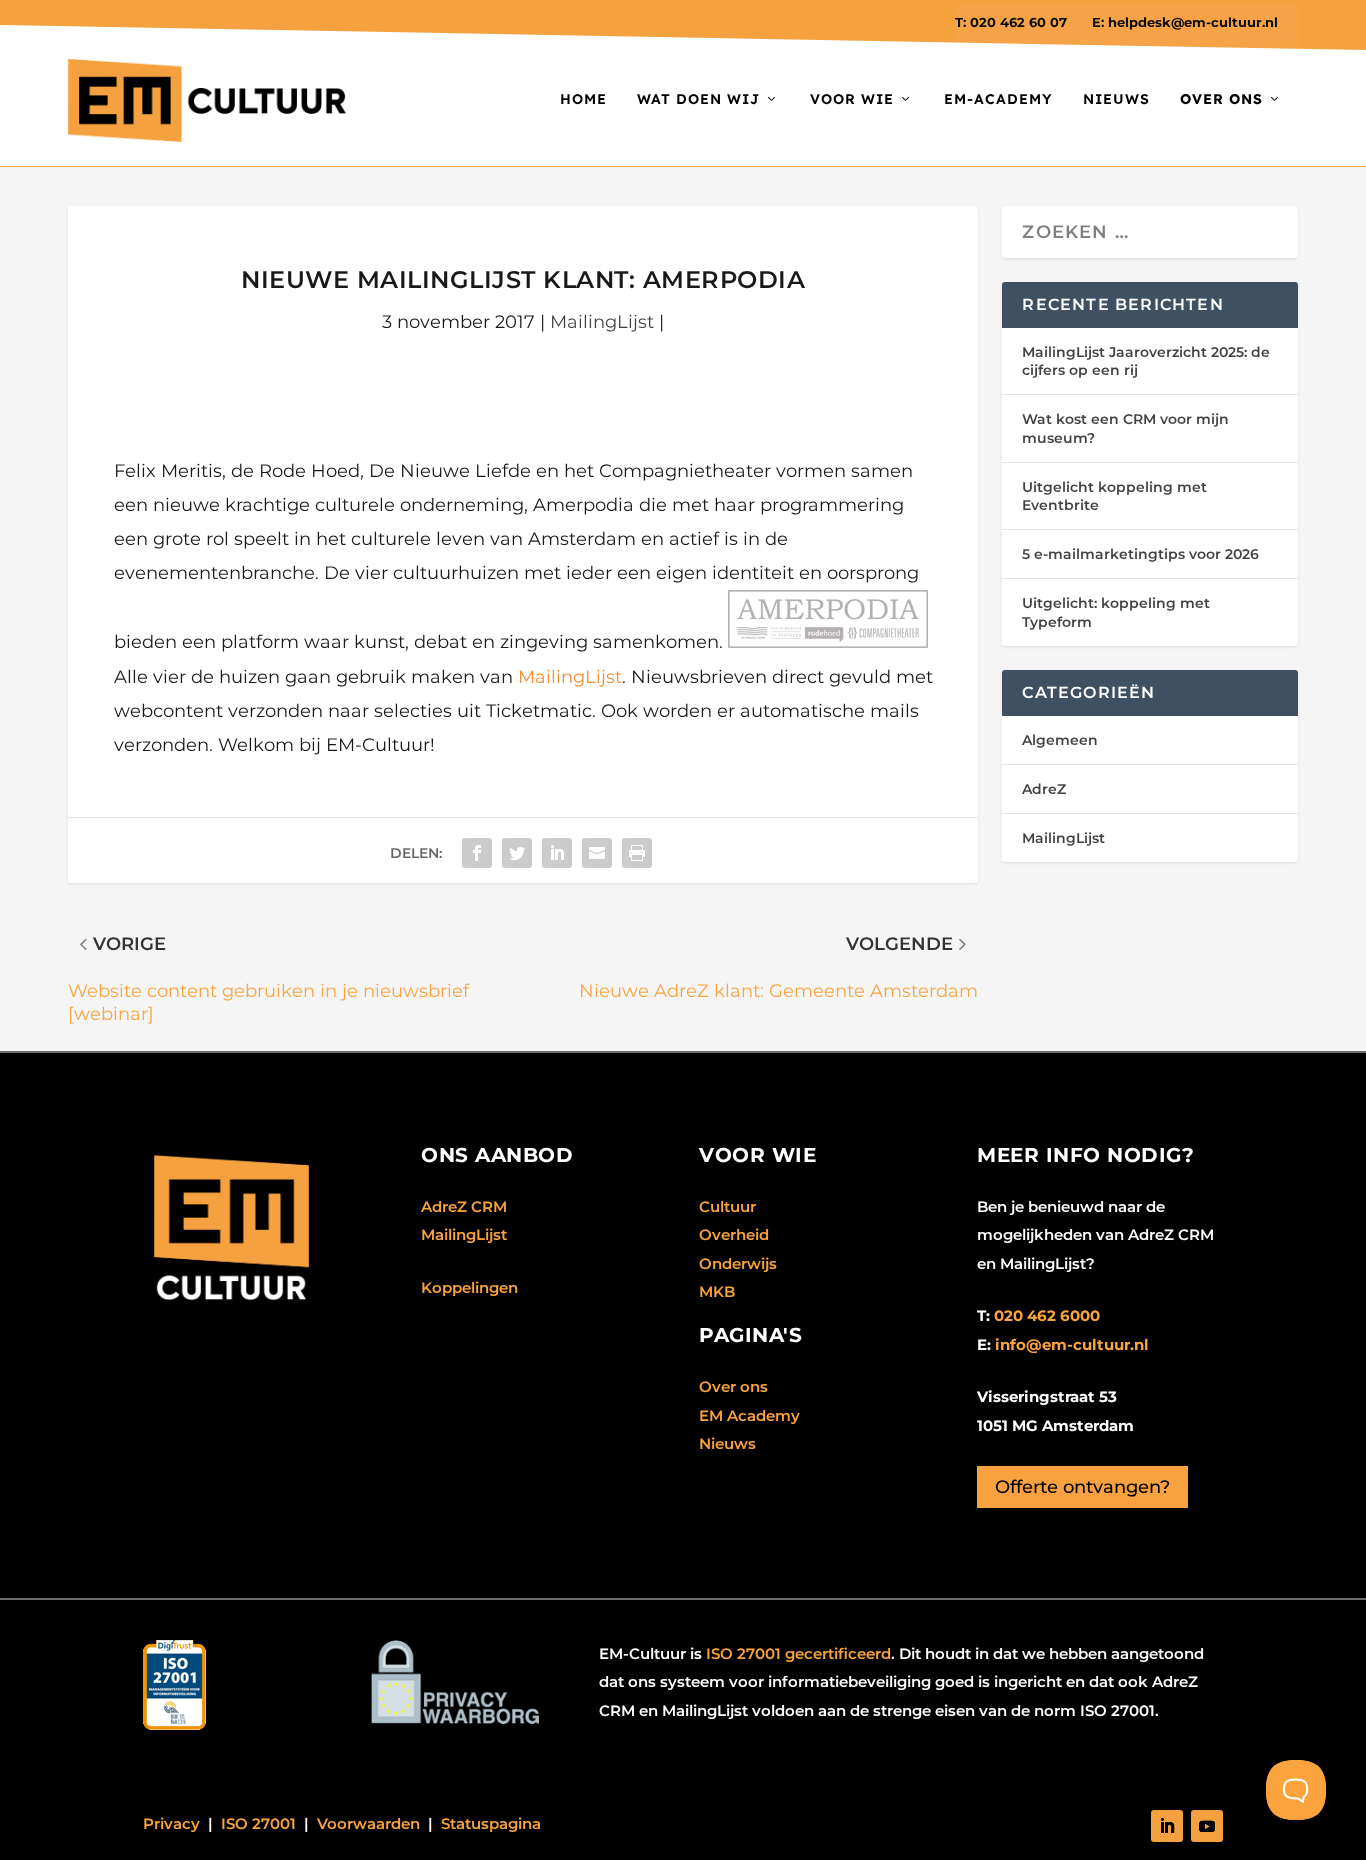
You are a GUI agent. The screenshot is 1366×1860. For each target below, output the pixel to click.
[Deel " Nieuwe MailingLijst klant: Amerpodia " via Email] (597, 853)
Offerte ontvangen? (1082, 1487)
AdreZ (1044, 789)
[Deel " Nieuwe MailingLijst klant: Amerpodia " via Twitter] (517, 853)
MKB (717, 1291)
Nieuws (1116, 99)
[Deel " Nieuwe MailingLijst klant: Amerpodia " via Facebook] (477, 853)
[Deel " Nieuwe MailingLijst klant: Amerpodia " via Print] (637, 853)
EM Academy (749, 1415)
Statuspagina (491, 1823)
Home (583, 99)
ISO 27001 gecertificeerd (798, 1653)
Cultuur (727, 1206)
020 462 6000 (1047, 1315)
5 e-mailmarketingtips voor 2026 (1140, 554)
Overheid (734, 1234)
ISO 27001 (258, 1823)
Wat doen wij (698, 99)
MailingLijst (602, 322)
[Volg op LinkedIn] (1167, 1826)
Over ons (733, 1386)
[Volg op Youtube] (1207, 1826)
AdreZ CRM (464, 1206)
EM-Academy (998, 99)
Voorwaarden (368, 1823)
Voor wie (852, 99)
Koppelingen (469, 1287)
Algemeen (1060, 740)
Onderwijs (738, 1263)
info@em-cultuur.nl (1072, 1344)
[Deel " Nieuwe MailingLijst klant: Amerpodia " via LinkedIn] (557, 853)
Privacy (171, 1823)
